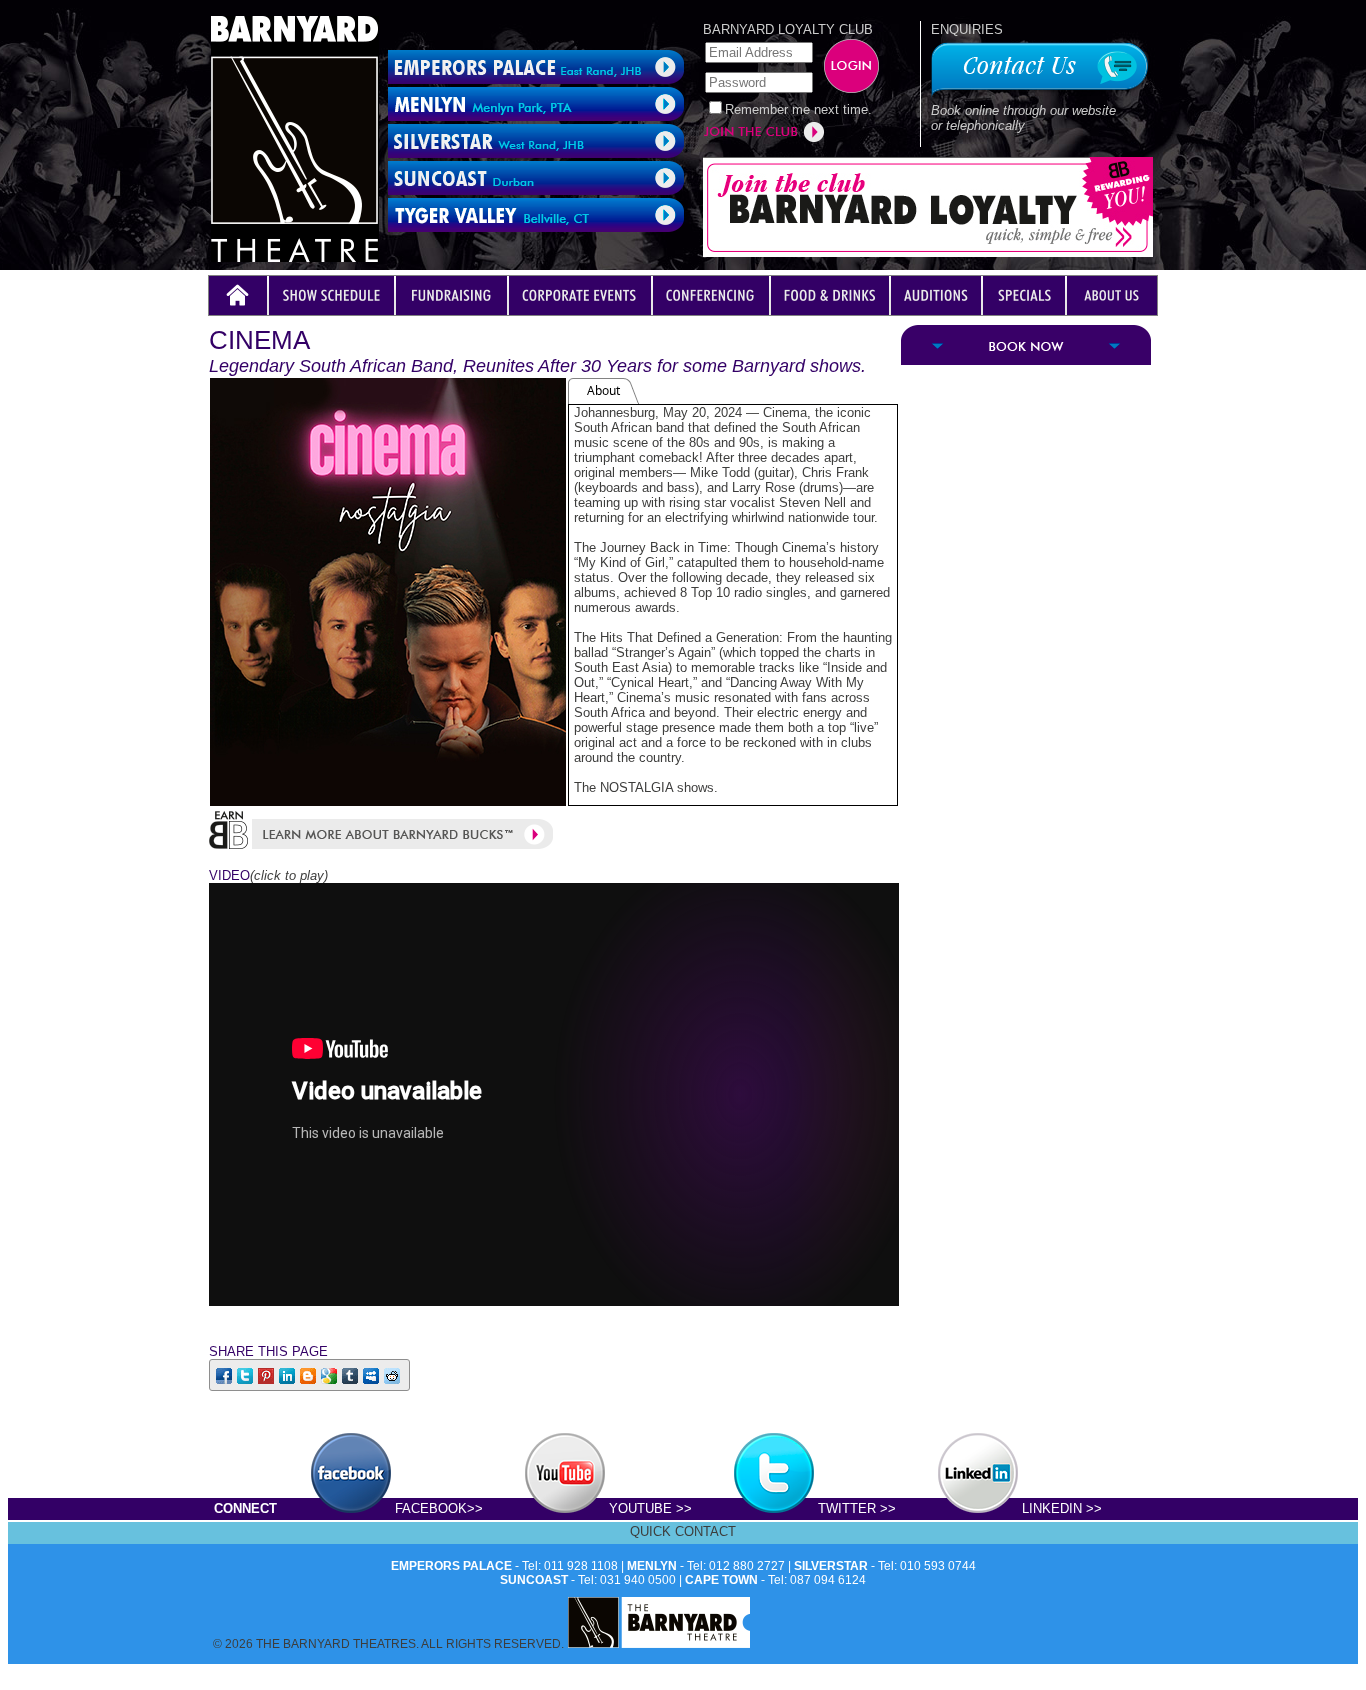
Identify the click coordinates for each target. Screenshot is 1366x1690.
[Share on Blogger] (309, 1374)
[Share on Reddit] (393, 1374)
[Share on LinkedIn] (288, 1374)
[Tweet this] (246, 1374)
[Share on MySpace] (372, 1374)
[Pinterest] (267, 1374)
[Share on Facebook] (225, 1374)
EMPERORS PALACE (451, 1566)
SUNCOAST (534, 1580)
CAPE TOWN (721, 1580)
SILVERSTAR (831, 1566)
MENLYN (652, 1566)
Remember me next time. (798, 109)
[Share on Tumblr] (351, 1374)
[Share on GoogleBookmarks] (330, 1374)
